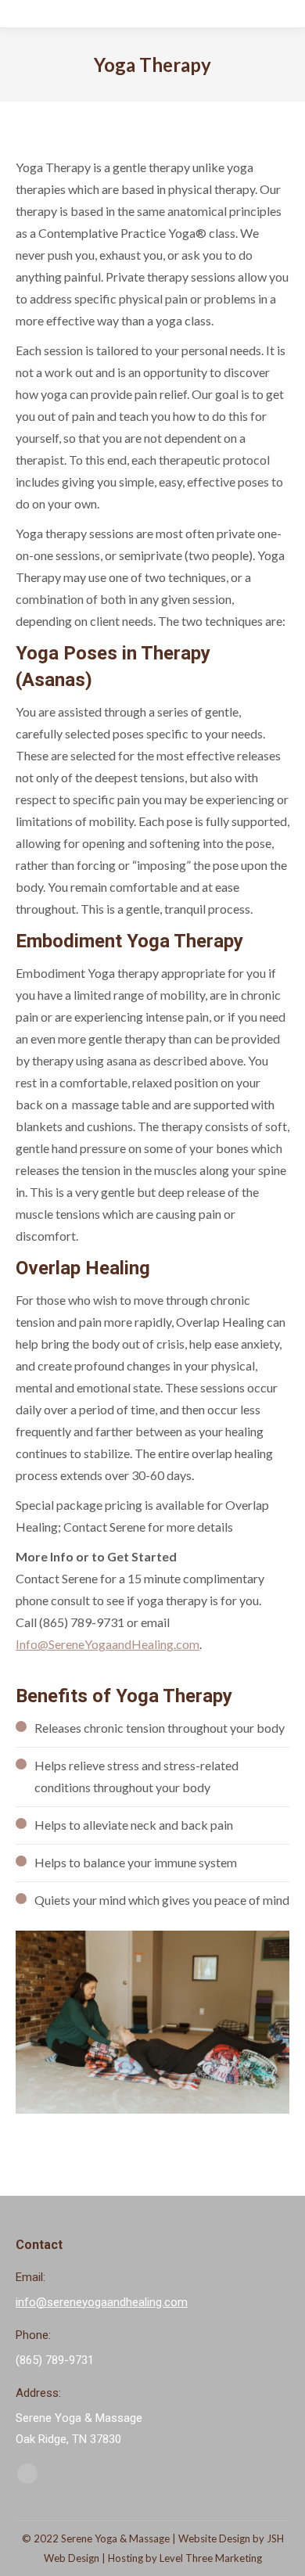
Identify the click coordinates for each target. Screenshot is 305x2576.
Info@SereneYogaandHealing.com (108, 1644)
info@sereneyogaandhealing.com (102, 2302)
